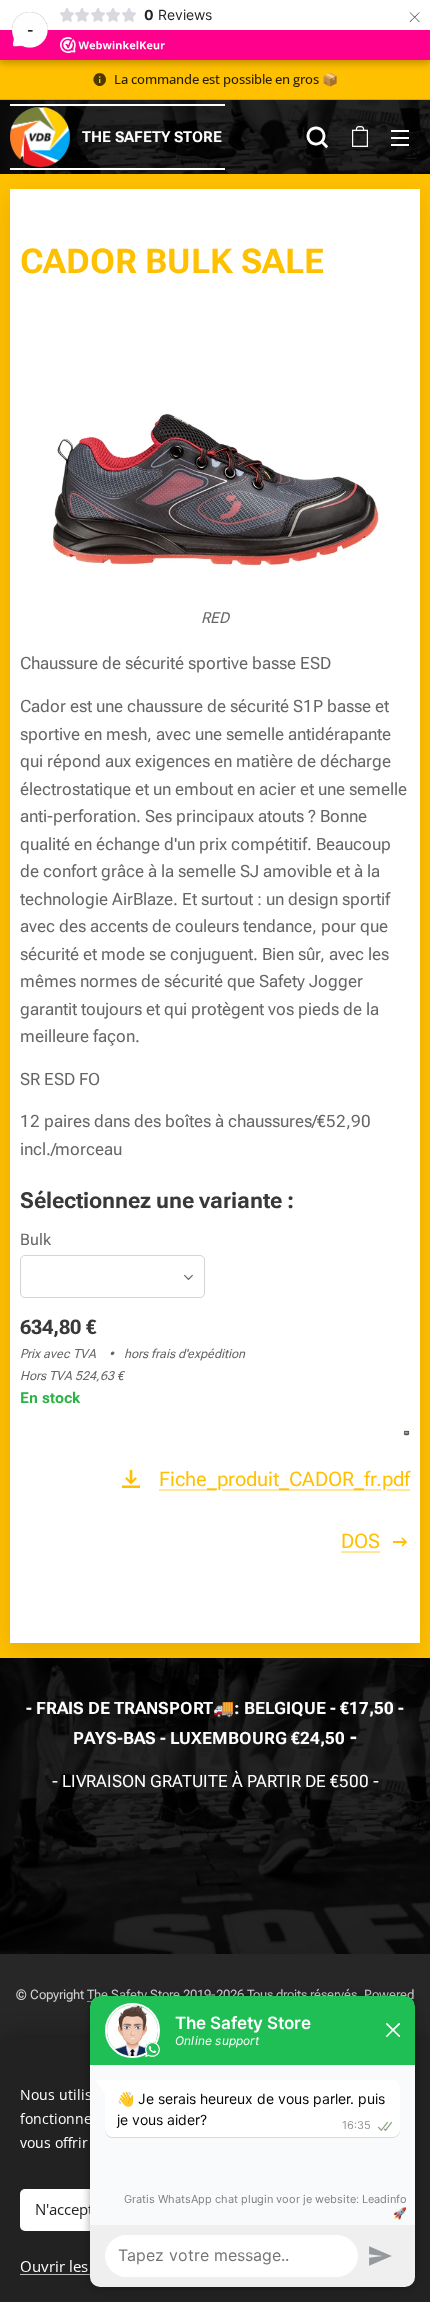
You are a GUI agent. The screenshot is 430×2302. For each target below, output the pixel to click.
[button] (317, 137)
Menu (400, 137)
